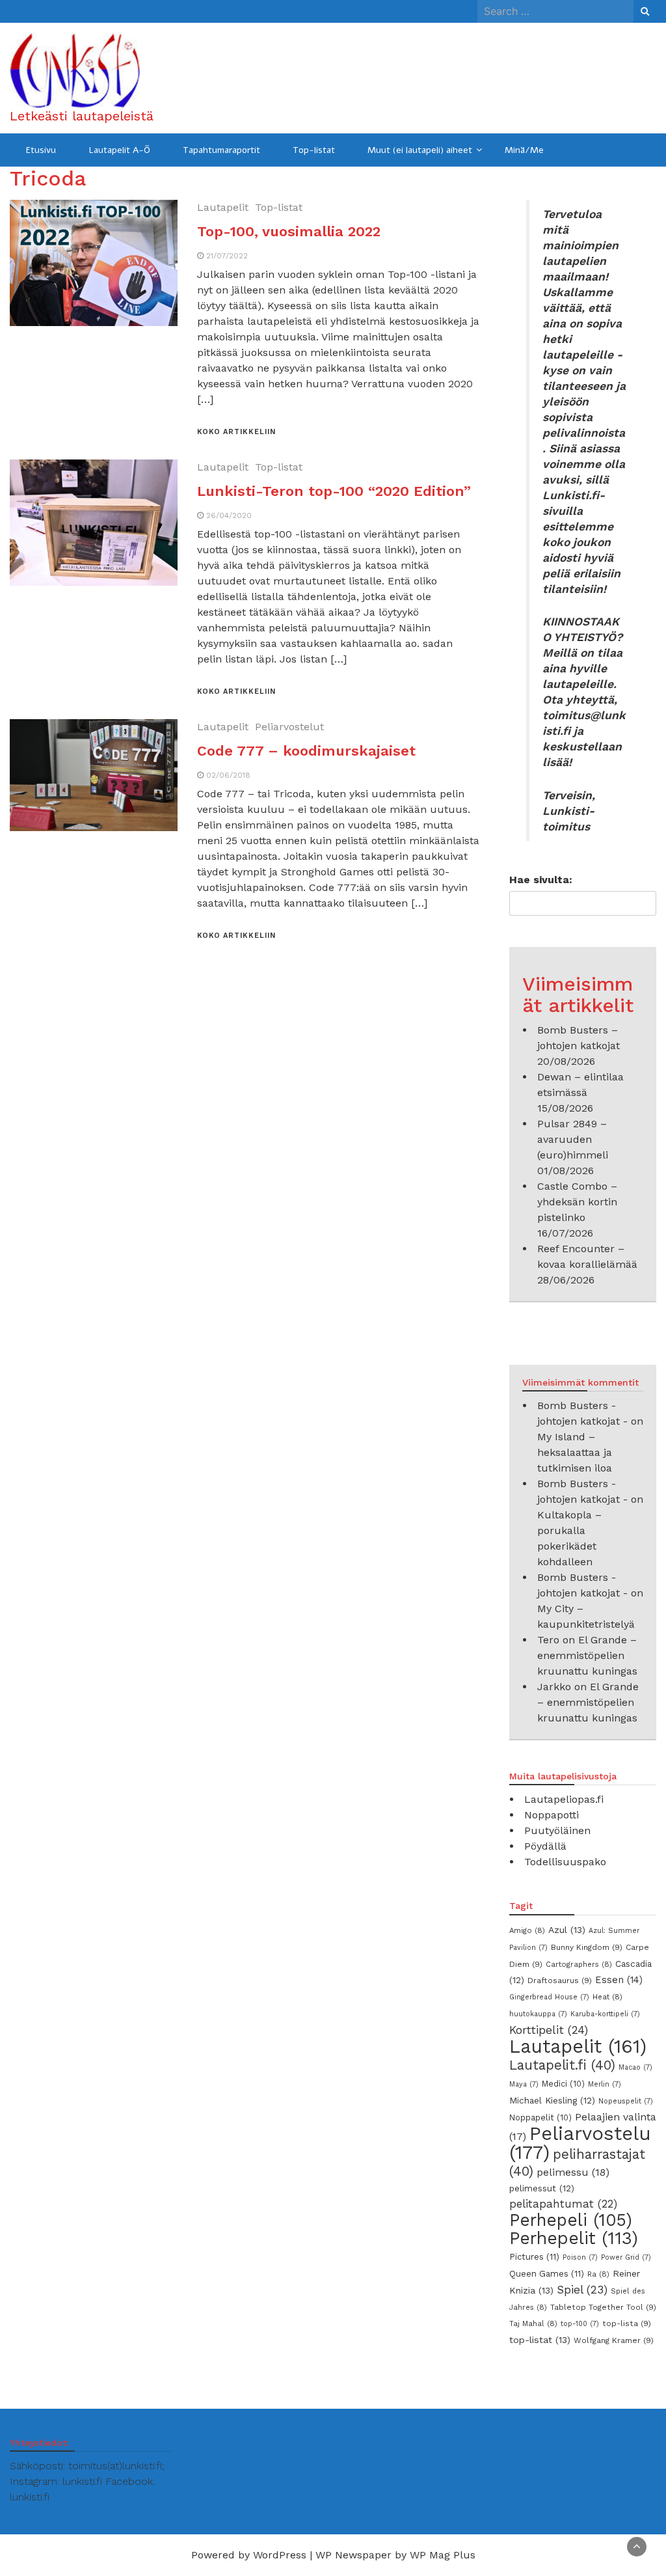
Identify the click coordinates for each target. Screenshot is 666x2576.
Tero (548, 1640)
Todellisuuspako (565, 1862)
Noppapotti (552, 1815)
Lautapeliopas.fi (564, 1799)
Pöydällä (545, 1846)
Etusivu (41, 150)
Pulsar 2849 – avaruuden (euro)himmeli (573, 1139)
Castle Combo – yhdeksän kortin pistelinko (577, 1202)
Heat (607, 1997)
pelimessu (573, 2172)
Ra (598, 2274)
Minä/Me (524, 150)
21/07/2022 (227, 256)
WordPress (280, 2555)
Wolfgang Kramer (614, 2340)
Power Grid (626, 2257)
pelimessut (542, 2188)
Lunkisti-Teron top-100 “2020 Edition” (334, 491)
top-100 (580, 2324)
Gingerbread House (549, 1997)
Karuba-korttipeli (605, 2014)
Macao (635, 2067)
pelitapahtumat (563, 2204)
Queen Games (547, 2274)
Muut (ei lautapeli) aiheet (420, 150)
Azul (567, 1930)
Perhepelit (574, 2238)
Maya (524, 2084)
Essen (619, 1980)
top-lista (627, 2323)
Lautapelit (223, 207)
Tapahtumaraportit (221, 150)
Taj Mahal (533, 2323)
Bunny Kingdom (587, 1947)
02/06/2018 (228, 775)
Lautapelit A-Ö (119, 150)
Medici (563, 2084)
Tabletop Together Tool (603, 2307)
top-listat (540, 2340)
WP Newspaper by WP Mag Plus (395, 2555)
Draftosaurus (560, 1980)
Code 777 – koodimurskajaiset (306, 751)
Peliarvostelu (580, 2143)
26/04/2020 (229, 515)
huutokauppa (538, 2014)
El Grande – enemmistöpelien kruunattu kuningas (587, 1655)
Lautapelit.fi (562, 2065)
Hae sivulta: (541, 880)
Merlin (605, 2084)
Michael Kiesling (552, 2100)
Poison (580, 2257)
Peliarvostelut (289, 727)
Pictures (534, 2257)
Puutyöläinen (557, 1830)
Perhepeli (571, 2220)
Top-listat (314, 150)
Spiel (582, 2290)
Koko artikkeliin (236, 432)
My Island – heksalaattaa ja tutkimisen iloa (575, 1452)
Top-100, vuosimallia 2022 (289, 231)
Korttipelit (549, 2030)
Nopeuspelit (626, 2101)
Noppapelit (540, 2117)
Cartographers (579, 1964)
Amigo (527, 1930)
